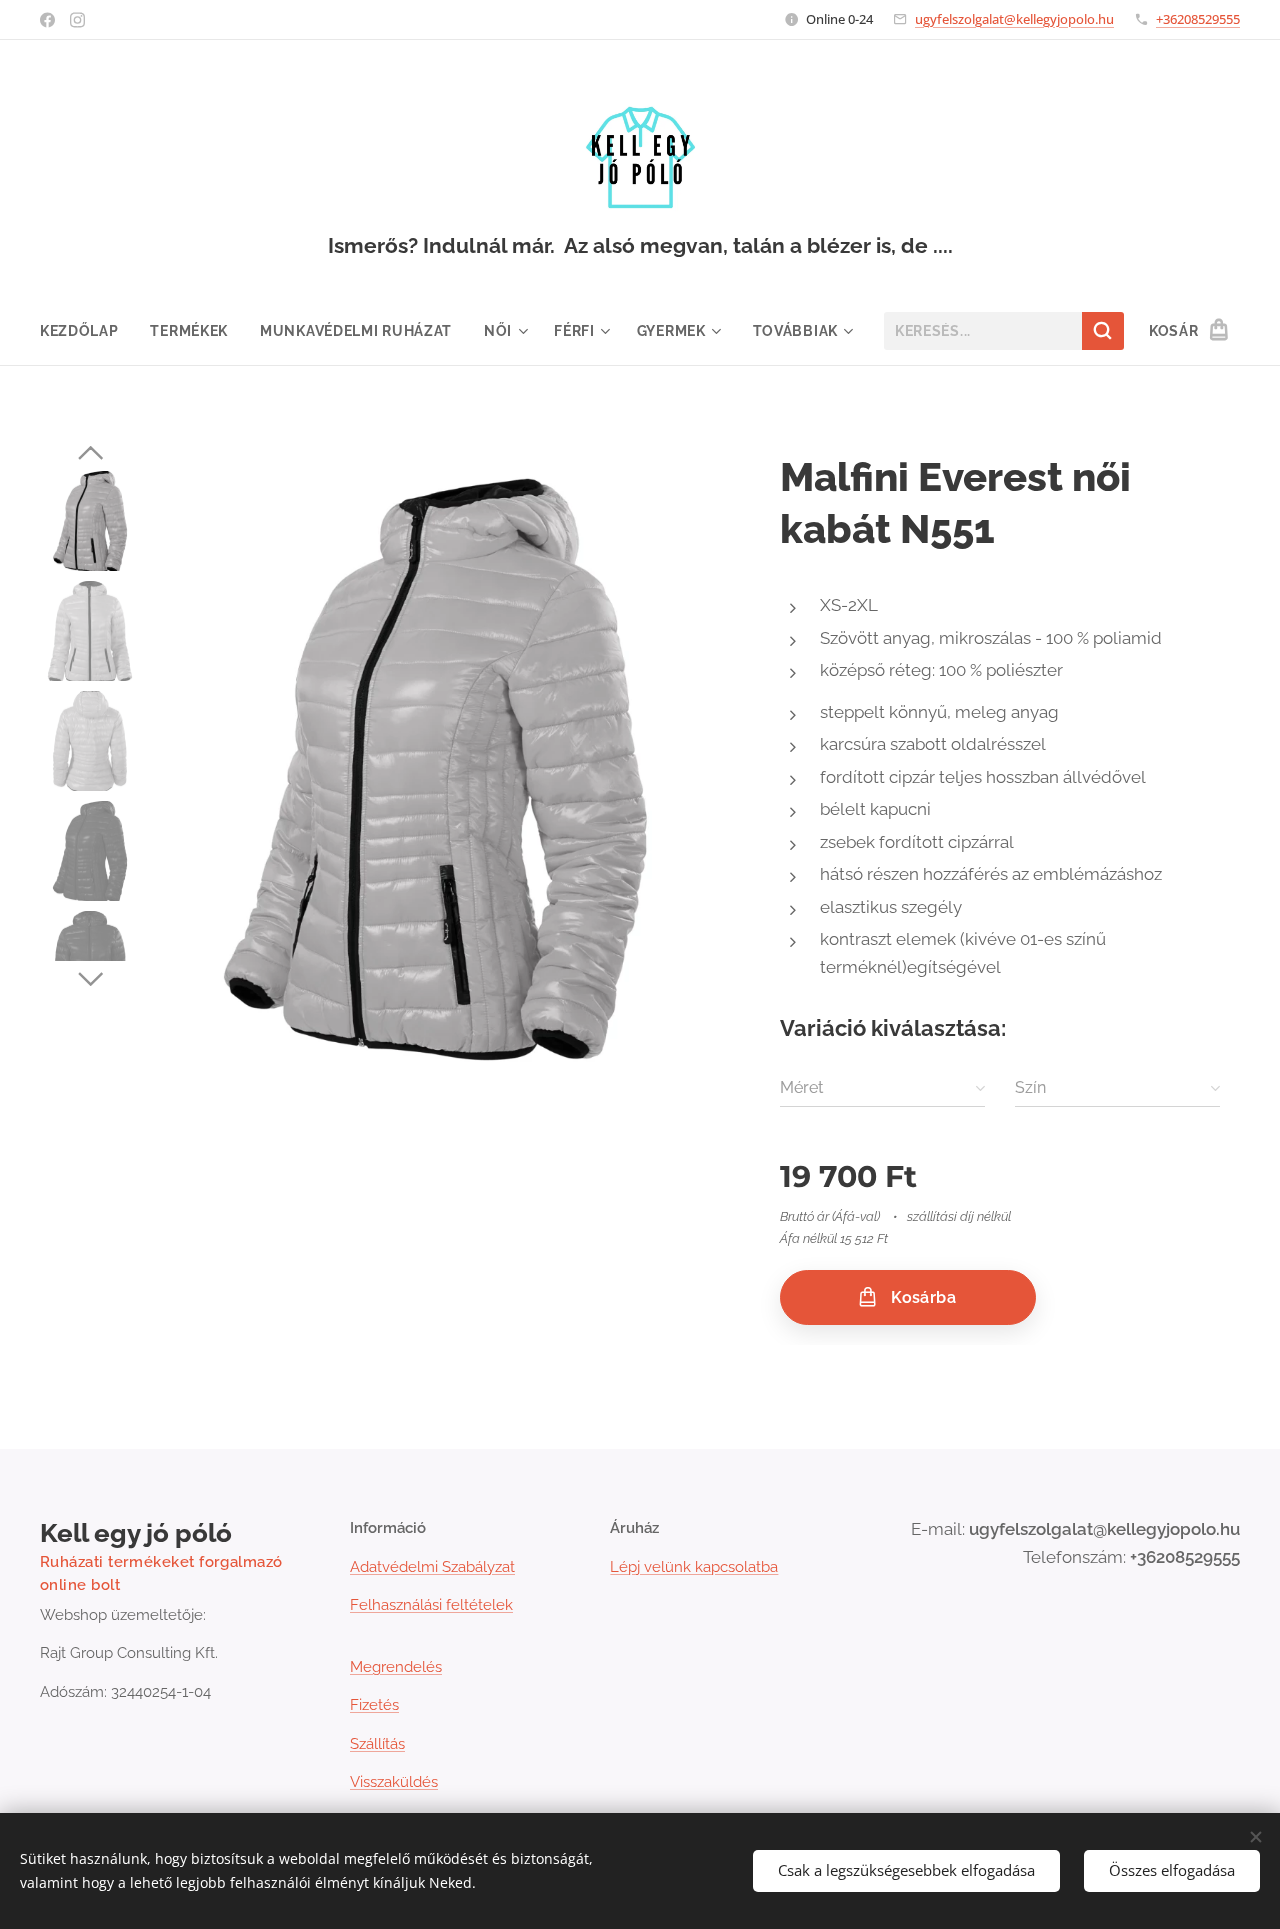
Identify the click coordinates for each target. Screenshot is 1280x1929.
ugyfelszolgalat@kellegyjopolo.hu (1014, 19)
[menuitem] (87, 331)
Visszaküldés (394, 1782)
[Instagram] (77, 20)
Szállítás (377, 1744)
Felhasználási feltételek (431, 1605)
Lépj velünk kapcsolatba (694, 1567)
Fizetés (374, 1705)
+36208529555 (1198, 19)
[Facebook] (47, 20)
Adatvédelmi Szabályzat (432, 1567)
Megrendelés (396, 1667)
